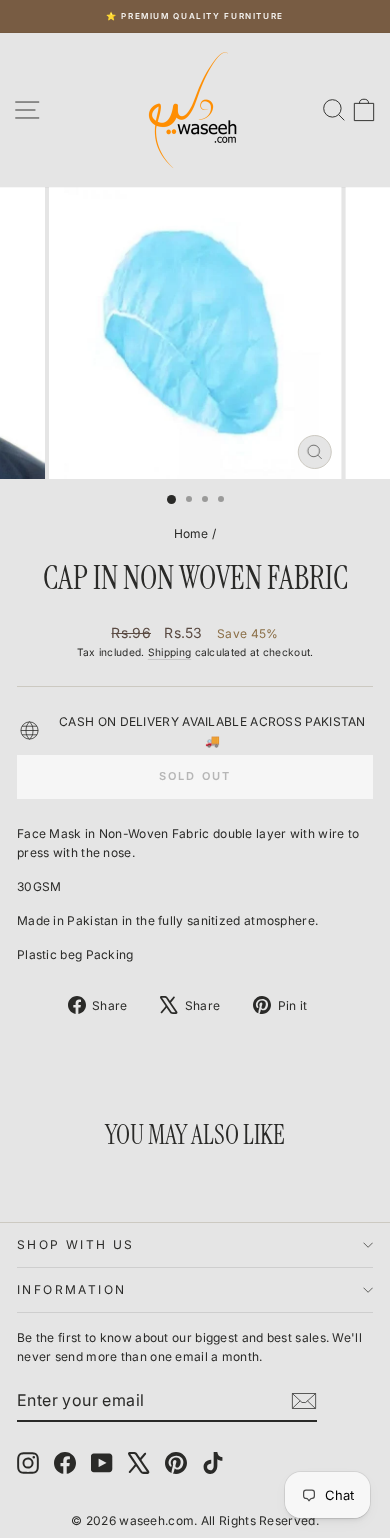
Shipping (169, 652)
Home (191, 533)
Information (71, 1289)
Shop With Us (76, 1244)
